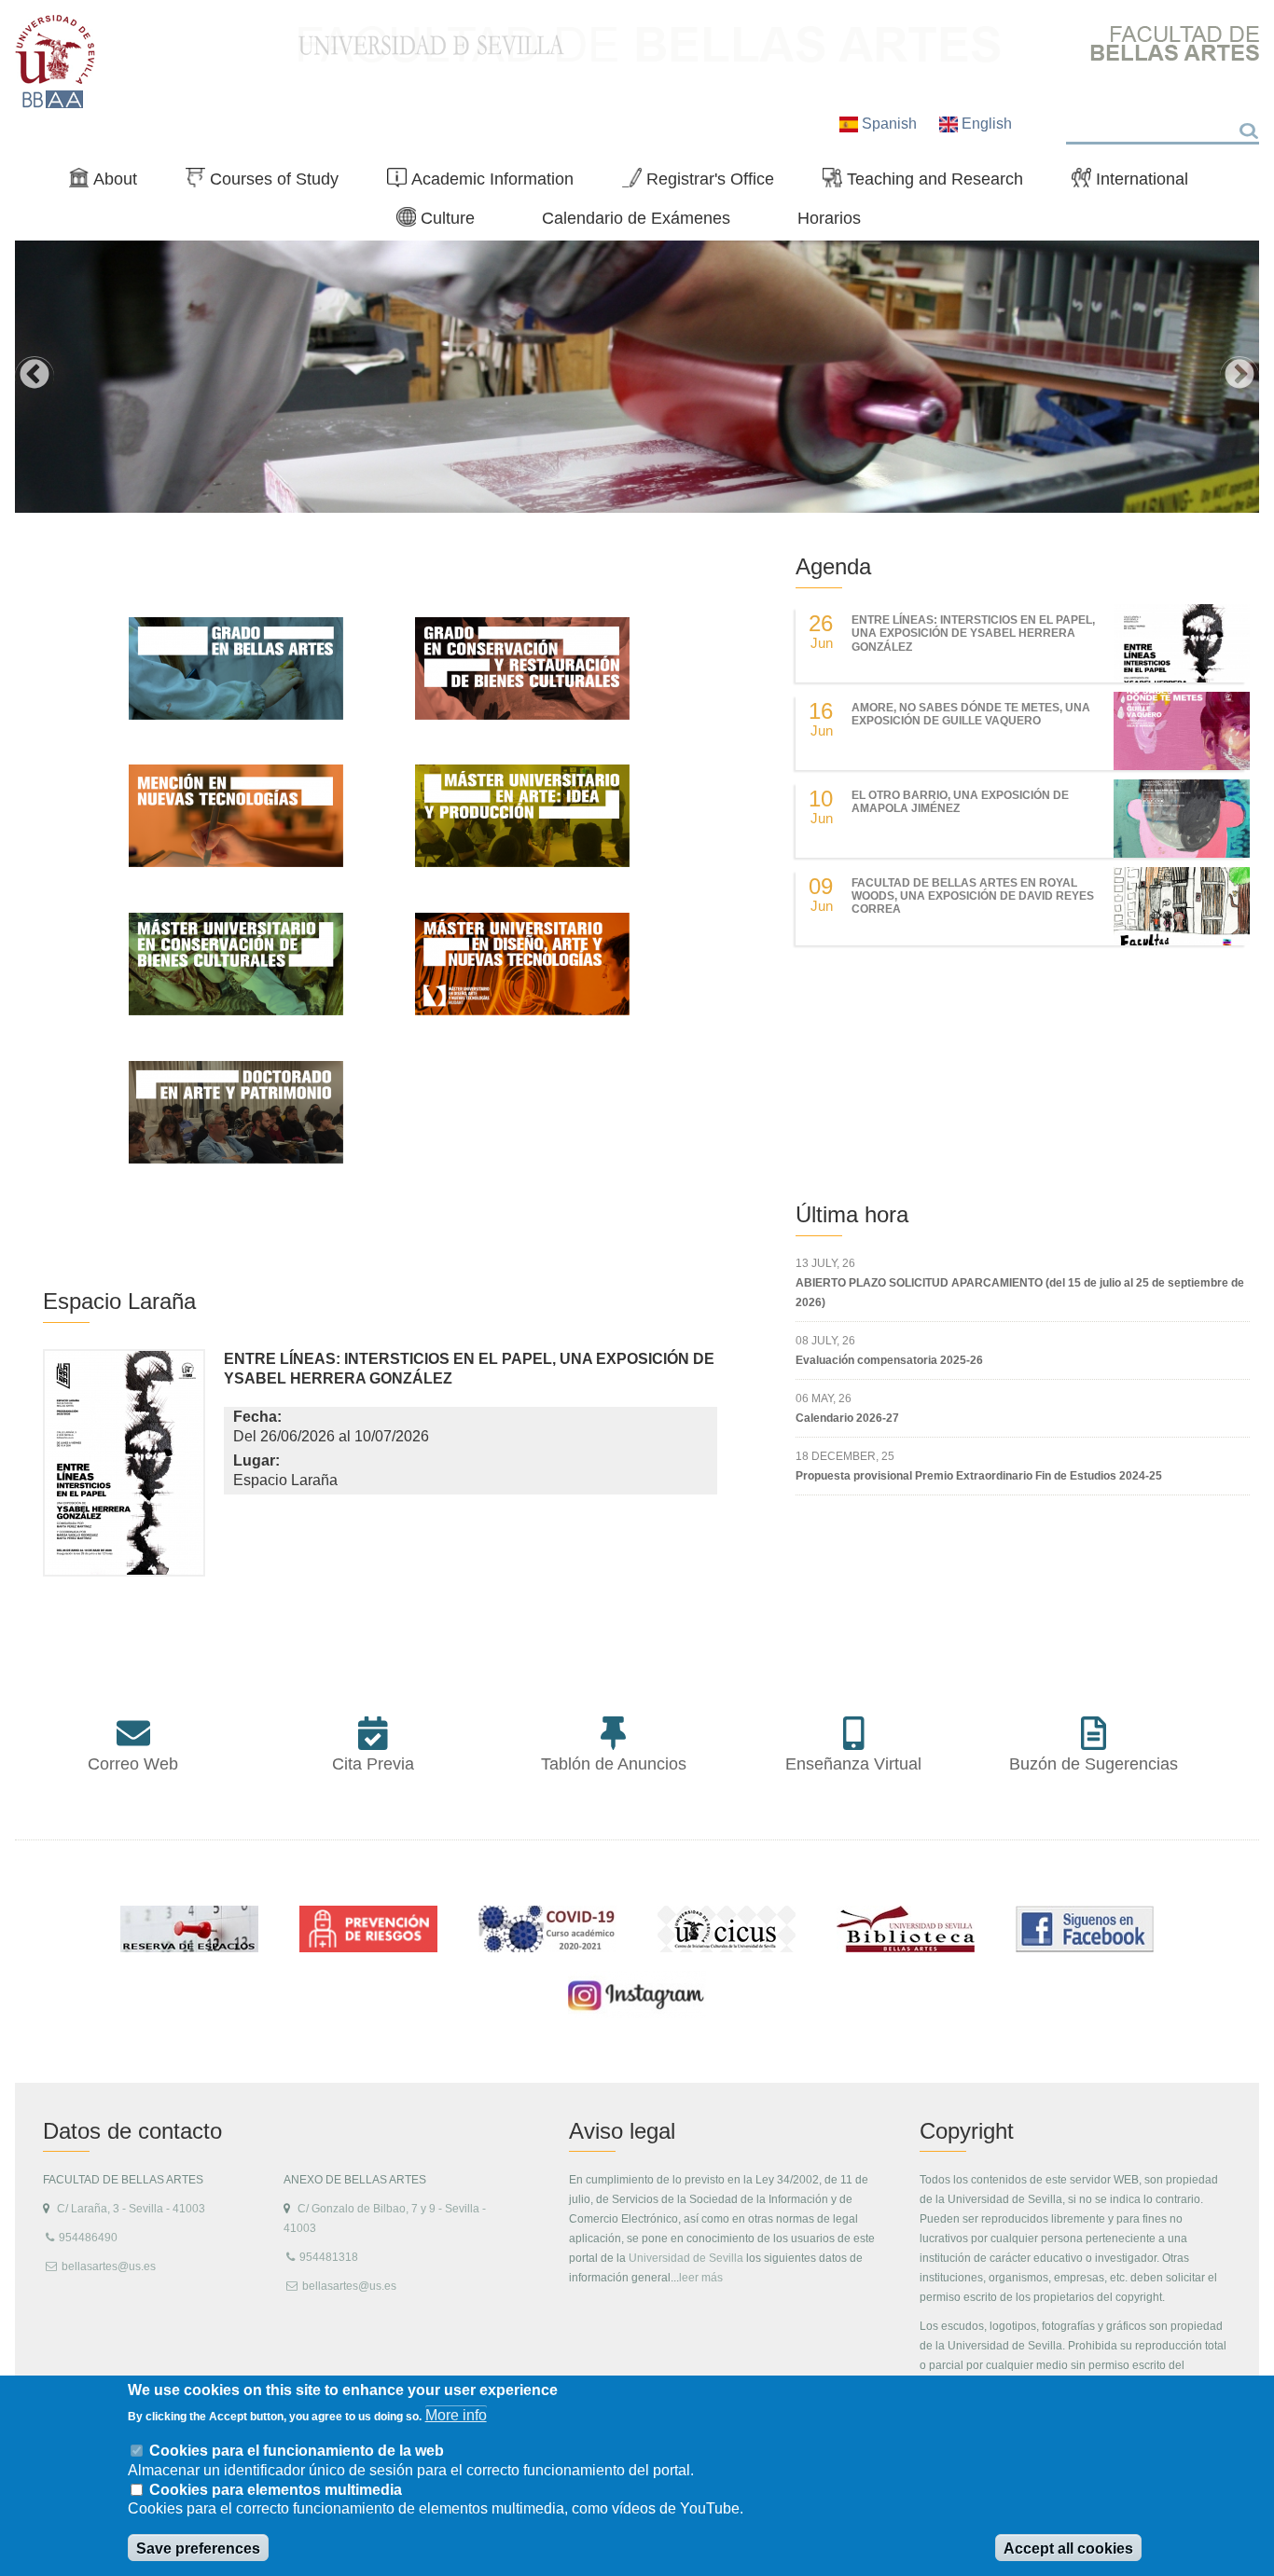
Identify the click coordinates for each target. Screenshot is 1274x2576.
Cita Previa (373, 1764)
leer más (701, 2278)
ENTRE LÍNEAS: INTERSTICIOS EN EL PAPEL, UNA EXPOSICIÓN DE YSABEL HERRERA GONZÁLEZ (973, 634)
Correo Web (133, 1764)
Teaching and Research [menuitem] (930, 183)
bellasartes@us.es (109, 2266)
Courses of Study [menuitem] (270, 183)
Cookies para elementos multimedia (276, 2490)
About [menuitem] (111, 183)
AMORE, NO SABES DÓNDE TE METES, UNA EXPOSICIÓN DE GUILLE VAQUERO (971, 714)
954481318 (329, 2257)
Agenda (833, 566)
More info (456, 2415)
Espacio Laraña (119, 1301)
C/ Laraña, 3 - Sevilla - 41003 (131, 2209)
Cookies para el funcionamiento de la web (297, 2450)
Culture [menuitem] (443, 222)
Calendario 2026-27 (847, 1418)
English (985, 124)
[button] (124, 1467)
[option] (637, 377)
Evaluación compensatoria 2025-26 (889, 1360)
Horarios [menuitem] (829, 218)
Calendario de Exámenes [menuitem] (636, 218)
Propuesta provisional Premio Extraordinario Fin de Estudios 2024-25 (979, 1476)
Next (1239, 376)
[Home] (55, 62)
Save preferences (198, 2548)
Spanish (889, 124)
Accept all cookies (1068, 2548)
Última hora (852, 1214)
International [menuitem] (1137, 183)
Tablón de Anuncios (614, 1764)
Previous (35, 376)
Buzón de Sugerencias (1094, 1764)
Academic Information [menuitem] (488, 183)
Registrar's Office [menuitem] (706, 183)
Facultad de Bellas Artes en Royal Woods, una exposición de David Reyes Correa (973, 896)
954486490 (88, 2238)
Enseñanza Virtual (853, 1764)
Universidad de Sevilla (686, 2258)
